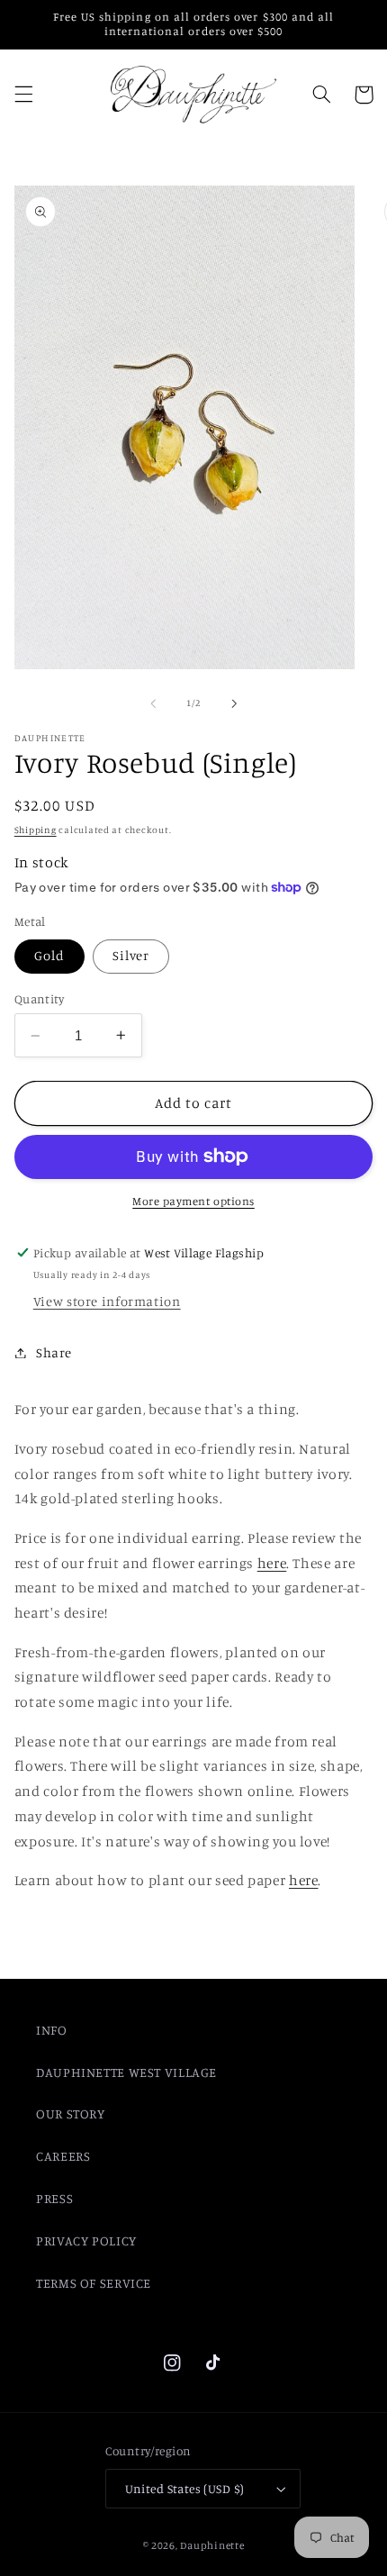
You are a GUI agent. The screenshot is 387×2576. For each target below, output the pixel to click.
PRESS (54, 2198)
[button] (23, 95)
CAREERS (63, 2156)
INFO (52, 2030)
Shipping (36, 830)
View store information (107, 1301)
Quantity (39, 999)
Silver (131, 955)
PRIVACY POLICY (86, 2240)
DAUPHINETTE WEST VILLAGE (126, 2072)
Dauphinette (212, 2545)
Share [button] (54, 1352)
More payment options (193, 1201)
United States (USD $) (185, 2489)
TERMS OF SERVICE (94, 2283)
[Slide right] (234, 703)
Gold (49, 955)
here (272, 1563)
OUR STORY (71, 2113)
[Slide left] (153, 703)
